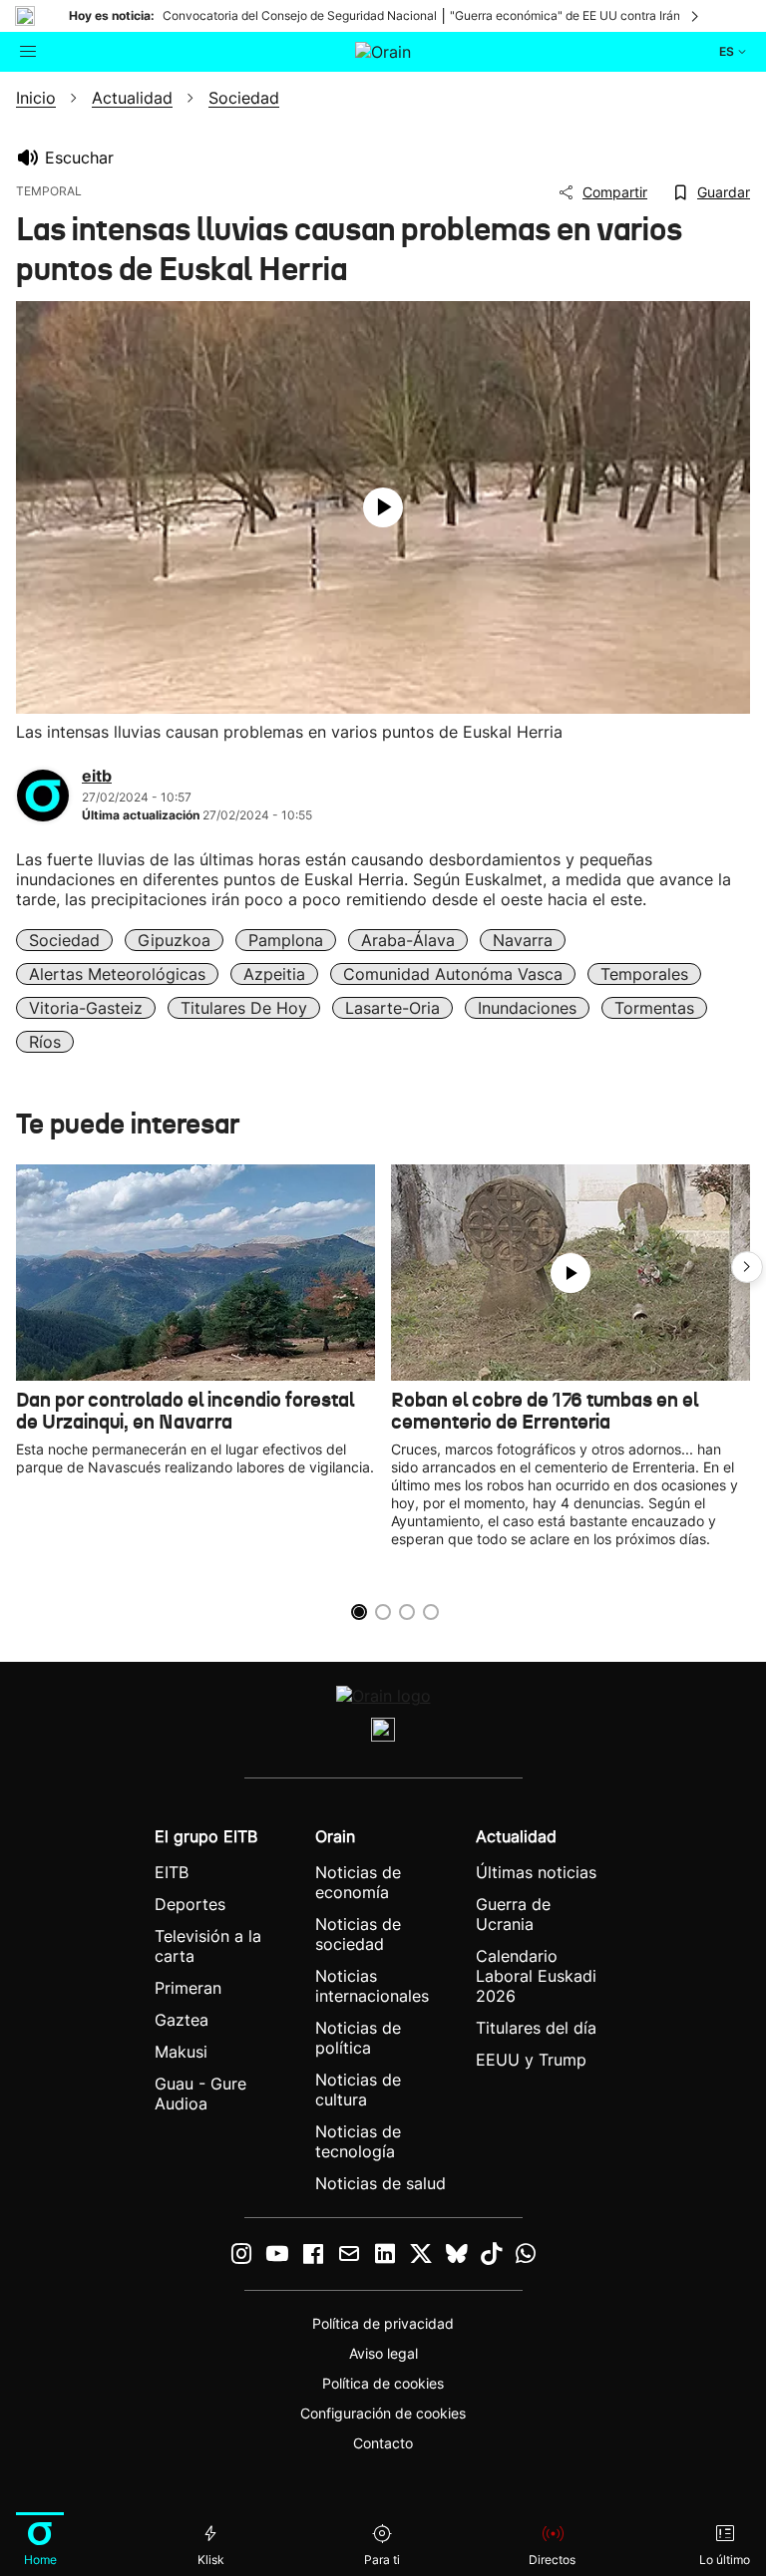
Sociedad (64, 940)
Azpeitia (274, 974)
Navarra (523, 940)
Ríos (45, 1042)
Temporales (644, 974)
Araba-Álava (408, 940)
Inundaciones (527, 1008)
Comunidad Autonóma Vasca (453, 974)
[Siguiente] (696, 16)
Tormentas (654, 1008)
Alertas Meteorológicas (117, 974)
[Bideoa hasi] (383, 507)
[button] (747, 1267)
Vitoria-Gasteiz (86, 1008)
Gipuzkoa (174, 940)
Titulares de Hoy (244, 1008)
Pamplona (286, 940)
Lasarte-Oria (392, 1008)
